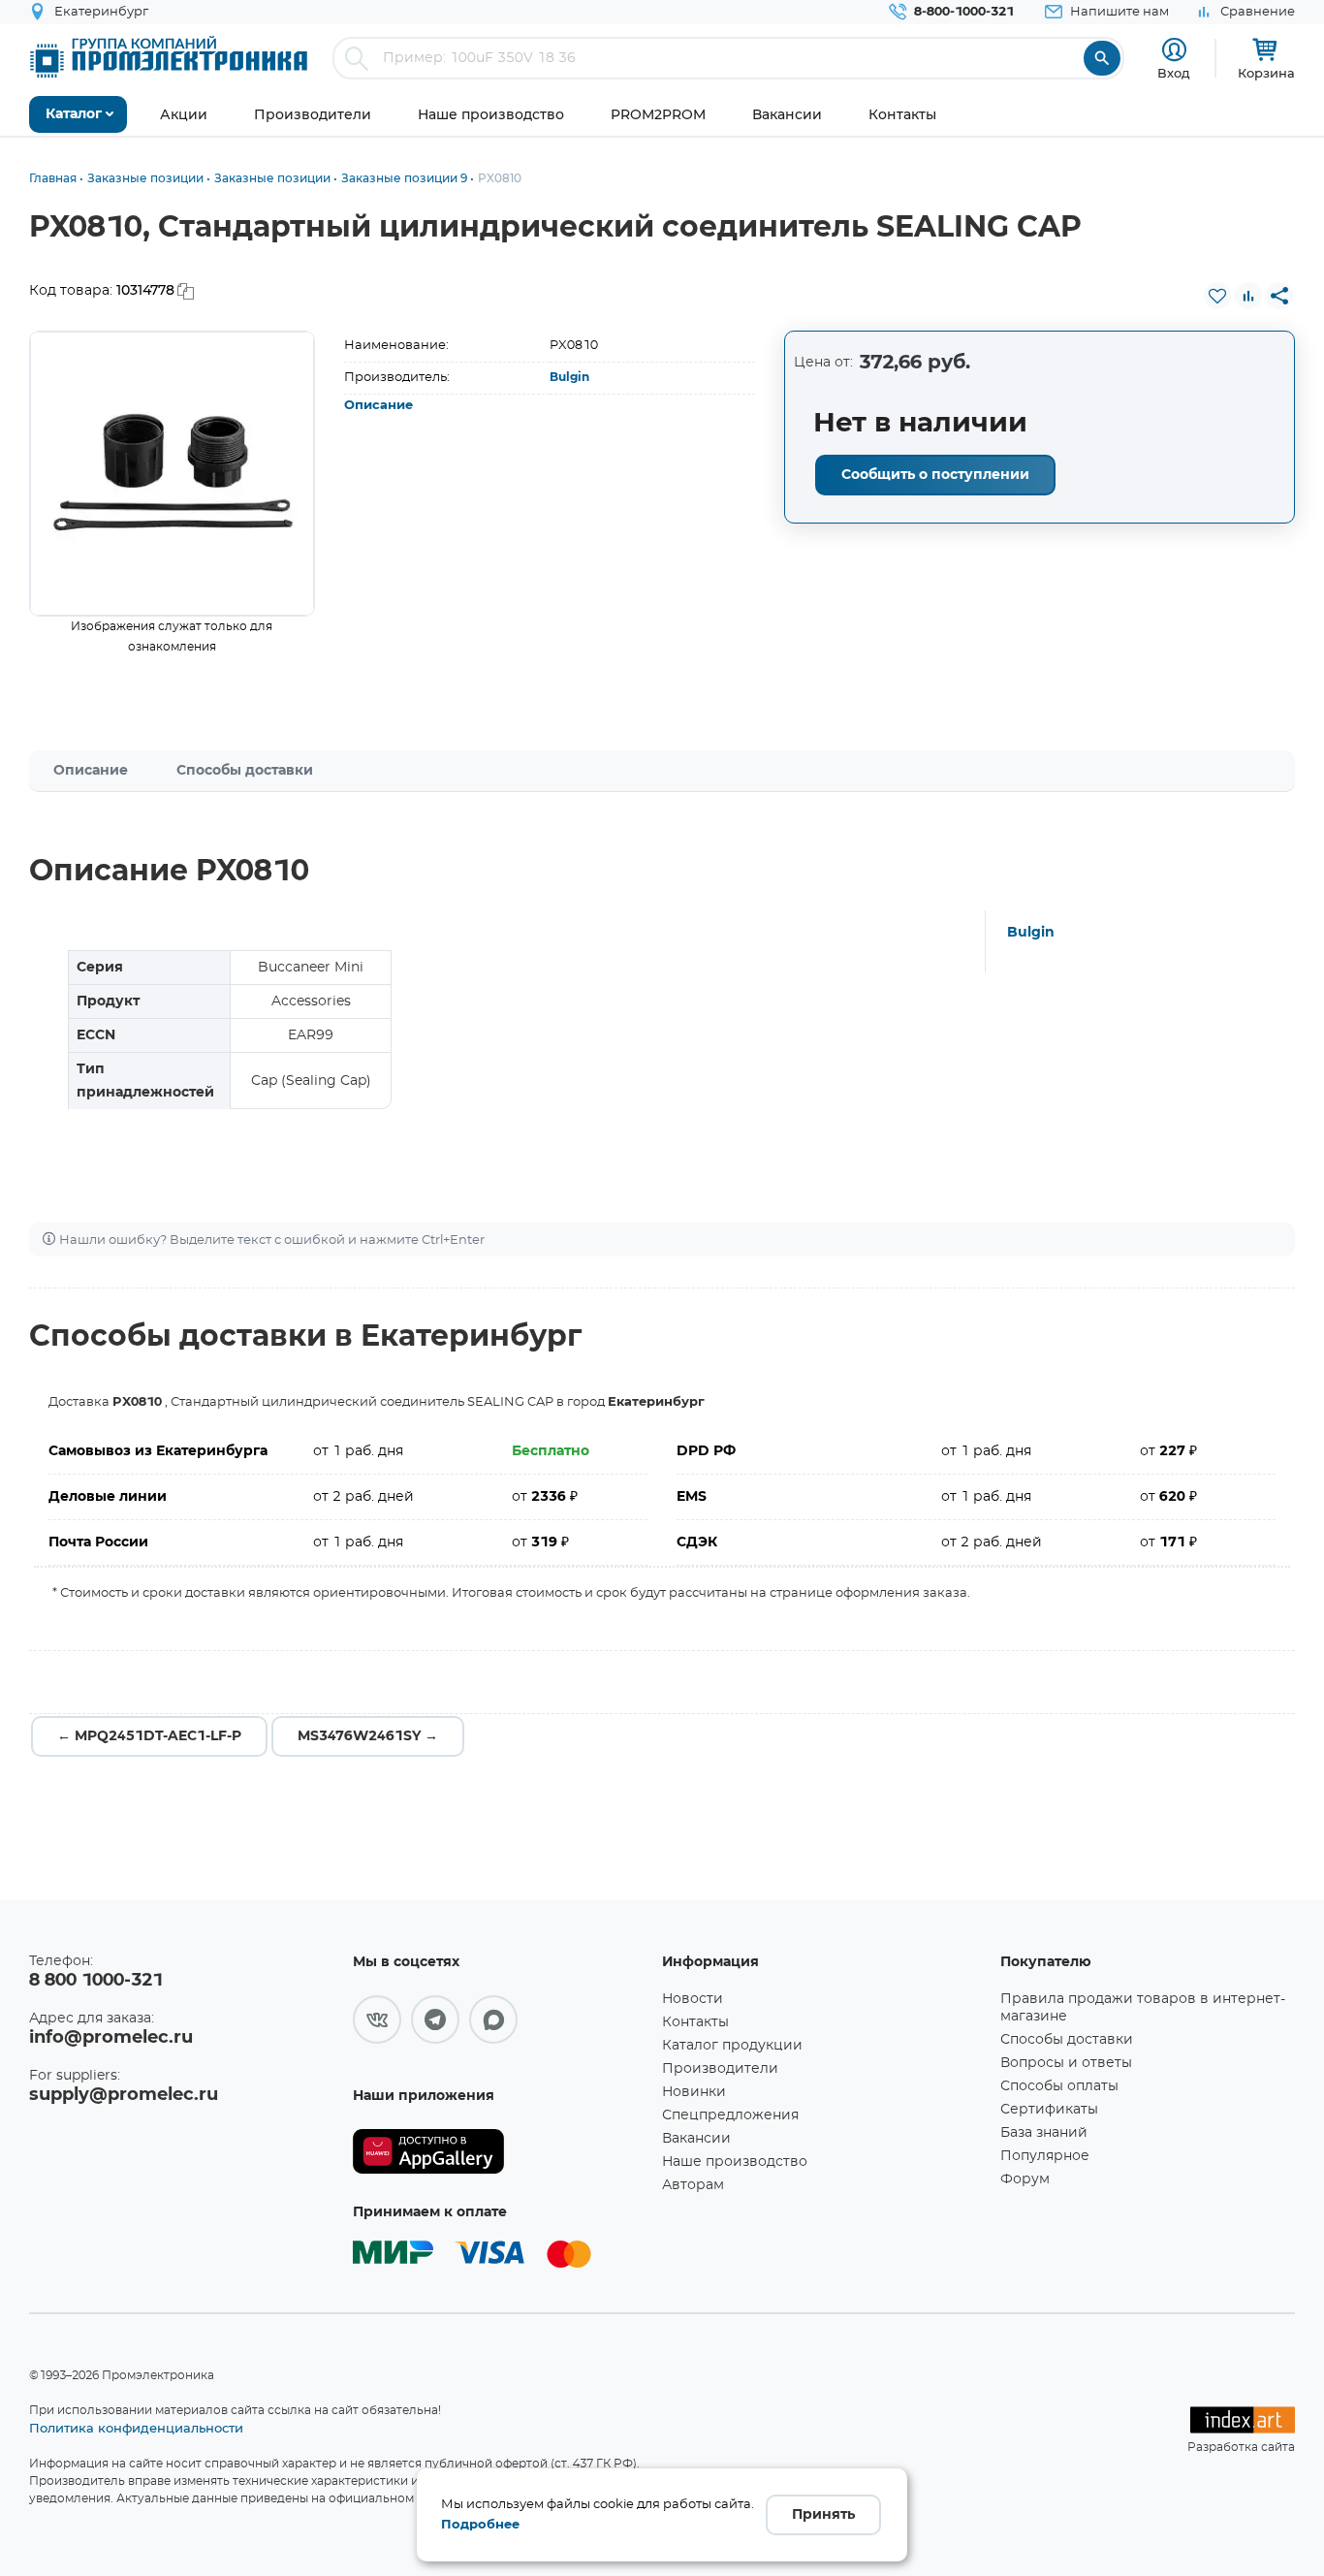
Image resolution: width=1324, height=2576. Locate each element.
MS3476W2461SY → (368, 1736)
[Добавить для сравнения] (1248, 296)
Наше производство (735, 2162)
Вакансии (696, 2139)
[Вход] (1174, 50)
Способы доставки (245, 771)
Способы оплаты (1059, 2086)
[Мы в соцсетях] (377, 2019)
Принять (823, 2515)
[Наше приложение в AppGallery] (500, 2152)
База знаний (1044, 2133)
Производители (720, 2069)
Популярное (1045, 2156)
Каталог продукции (732, 2046)
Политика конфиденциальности (136, 2428)
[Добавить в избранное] (1217, 296)
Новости (693, 1999)
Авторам (693, 2185)
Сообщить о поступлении (935, 475)
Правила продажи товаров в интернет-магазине (1143, 2008)
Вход (1174, 73)
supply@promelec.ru (124, 2095)
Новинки (694, 2092)
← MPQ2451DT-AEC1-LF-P (149, 1736)
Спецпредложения (730, 2115)
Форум (1025, 2179)
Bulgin (569, 377)
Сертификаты (1049, 2110)
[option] (172, 474)
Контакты (695, 2022)
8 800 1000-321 (96, 1981)
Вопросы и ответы (1066, 2063)
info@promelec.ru (111, 2038)
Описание (378, 406)
